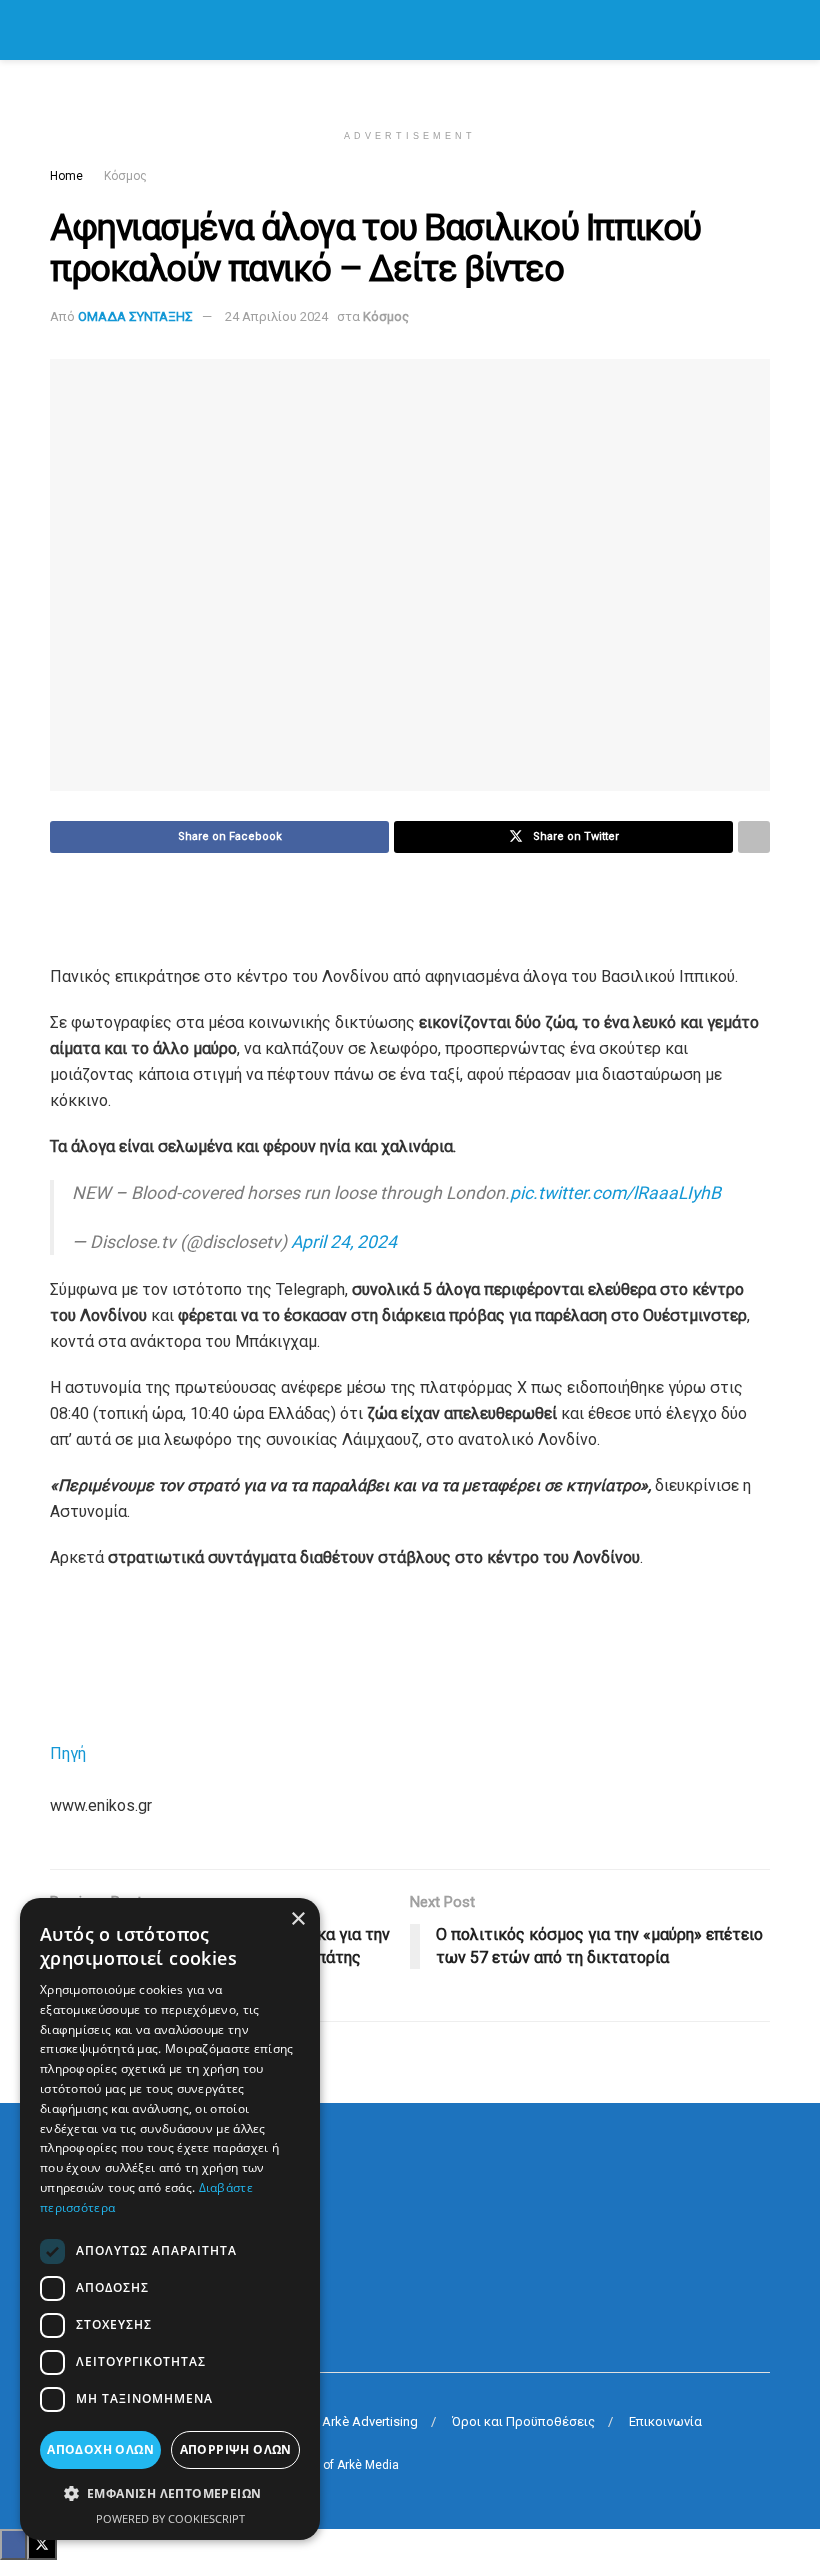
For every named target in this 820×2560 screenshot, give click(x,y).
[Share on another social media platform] (754, 837)
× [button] (297, 1919)
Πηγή (68, 1753)
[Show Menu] (58, 30)
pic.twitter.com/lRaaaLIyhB (615, 1193)
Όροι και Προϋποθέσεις (523, 2421)
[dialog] (170, 2219)
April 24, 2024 (344, 1242)
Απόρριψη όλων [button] (236, 2449)
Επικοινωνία (665, 2421)
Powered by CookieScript (170, 2518)
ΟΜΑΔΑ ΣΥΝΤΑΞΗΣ (135, 316)
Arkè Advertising (370, 2421)
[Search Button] (761, 30)
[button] (170, 2494)
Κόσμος (125, 176)
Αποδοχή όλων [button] (100, 2449)
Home (66, 176)
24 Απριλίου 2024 (276, 316)
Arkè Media (368, 2465)
